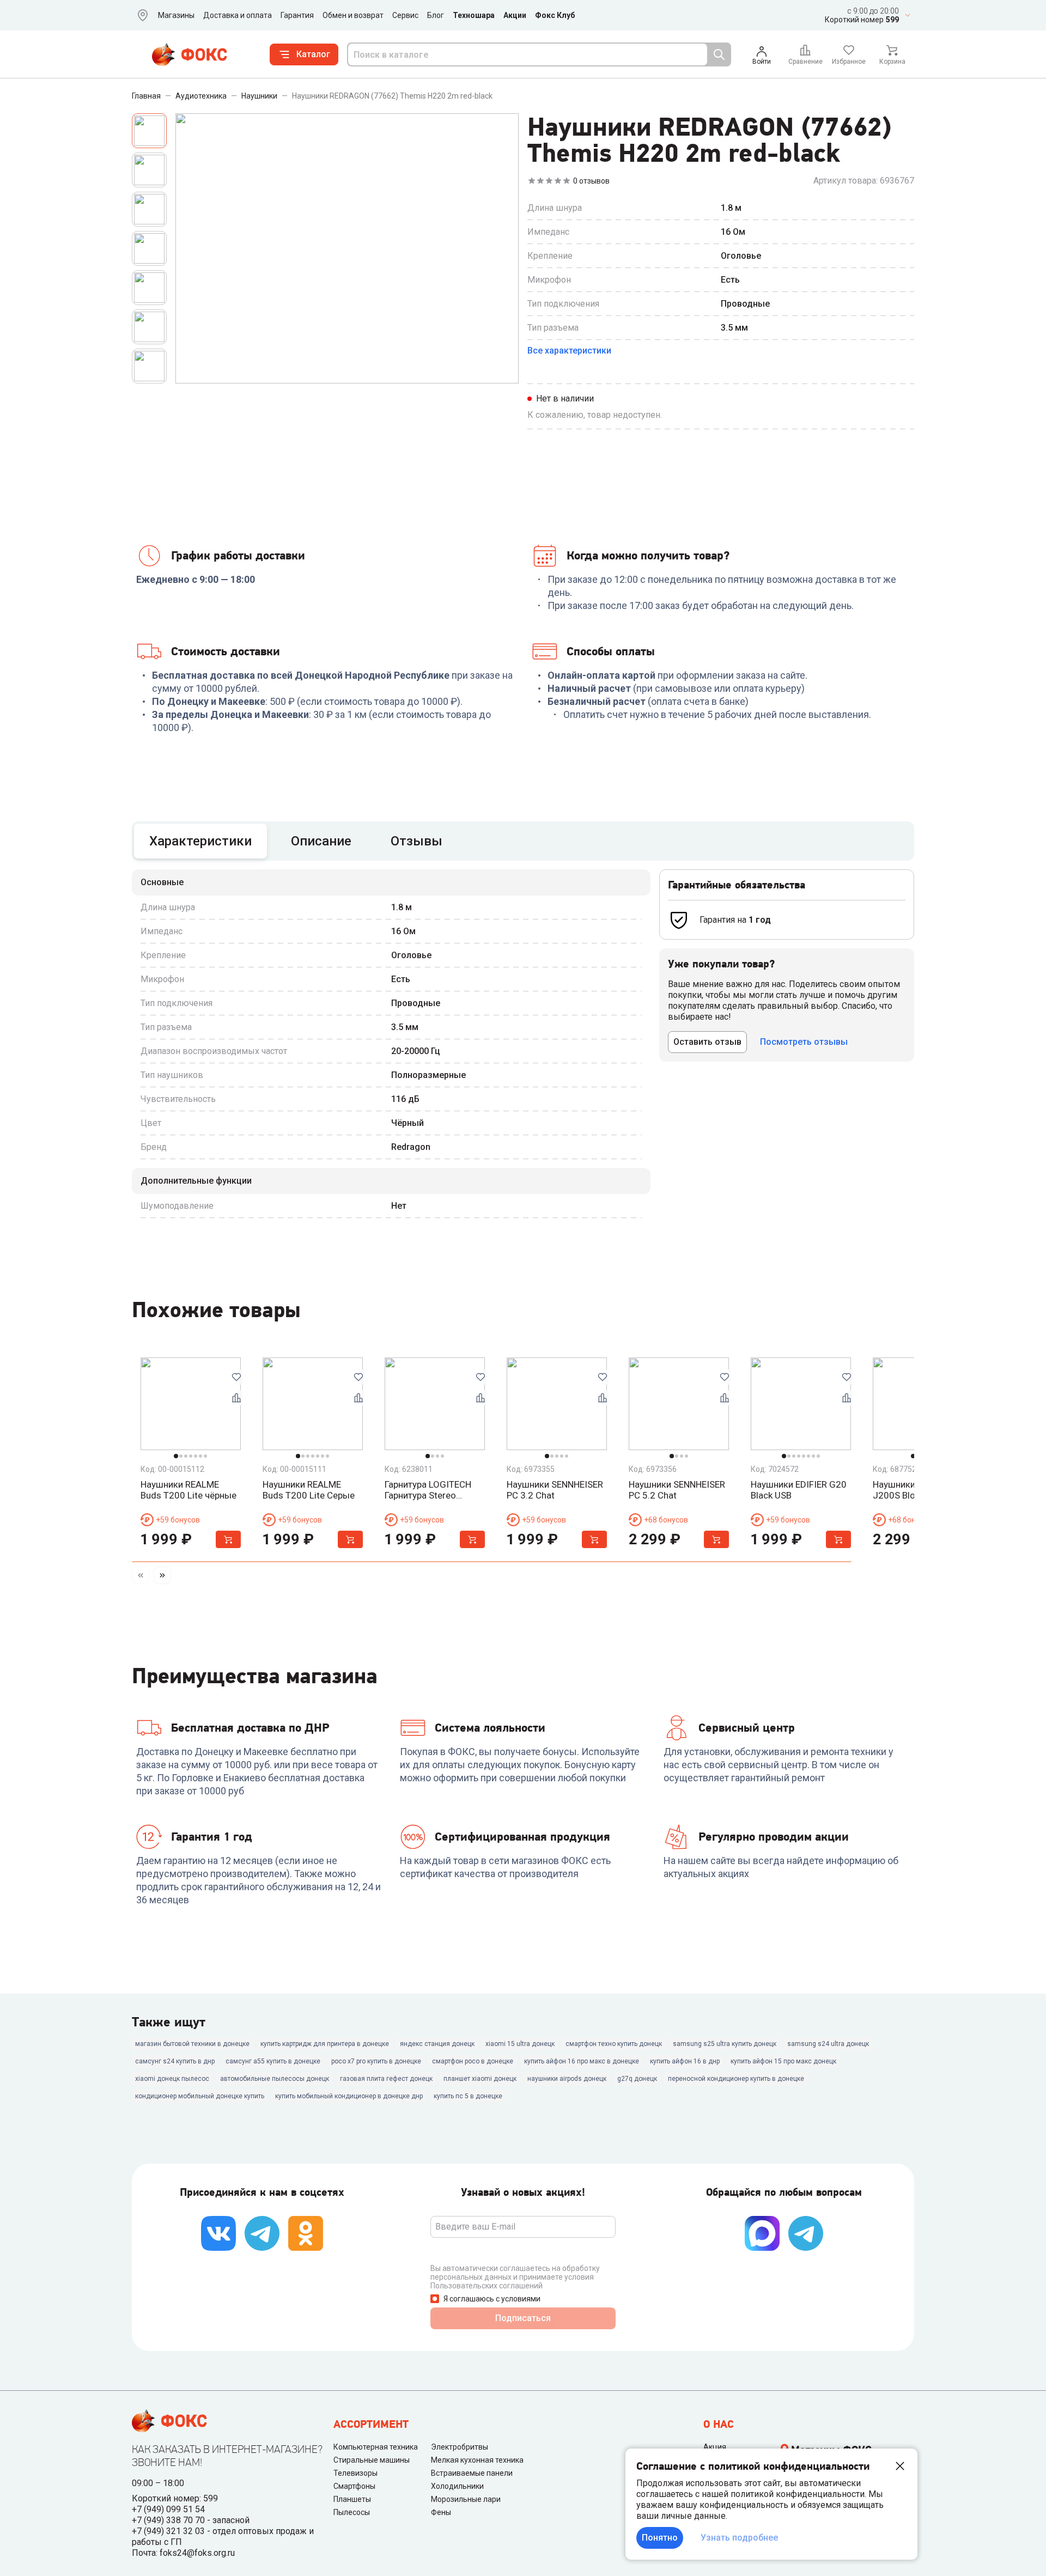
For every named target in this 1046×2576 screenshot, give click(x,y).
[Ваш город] (141, 15)
